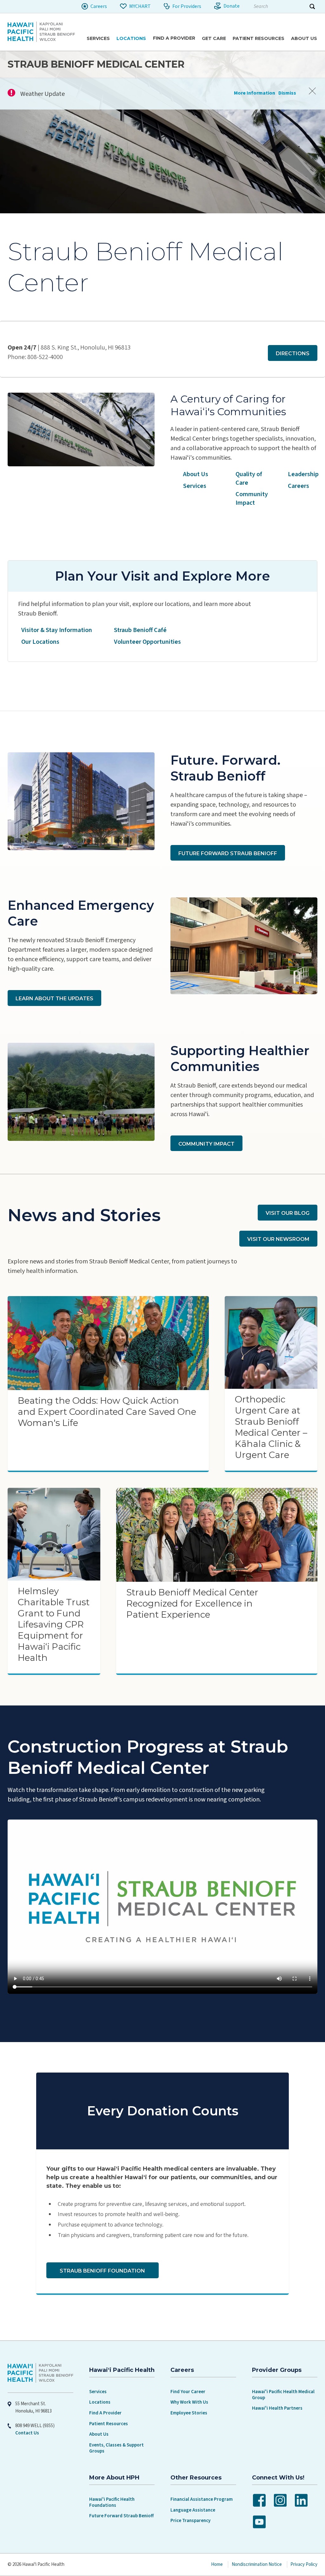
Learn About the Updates (54, 998)
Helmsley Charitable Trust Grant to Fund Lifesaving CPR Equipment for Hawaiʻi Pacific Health (54, 1624)
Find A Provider (105, 2413)
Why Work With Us (189, 2402)
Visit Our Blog (288, 1213)
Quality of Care (249, 479)
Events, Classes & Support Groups (116, 2448)
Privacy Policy (304, 2564)
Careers (298, 486)
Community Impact (252, 499)
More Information (255, 93)
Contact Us (27, 2433)
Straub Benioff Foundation (102, 2271)
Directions (293, 353)
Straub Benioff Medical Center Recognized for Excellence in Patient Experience (192, 1603)
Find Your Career (188, 2392)
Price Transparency (190, 2521)
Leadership (303, 474)
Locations (100, 2402)
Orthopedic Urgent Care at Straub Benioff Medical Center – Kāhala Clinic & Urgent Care (271, 1427)
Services (195, 486)
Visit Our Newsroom (278, 1239)
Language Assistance (193, 2510)
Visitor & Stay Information (57, 630)
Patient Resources (109, 2424)
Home (217, 2564)
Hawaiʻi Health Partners (277, 2408)
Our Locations (40, 642)
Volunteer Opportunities (147, 642)
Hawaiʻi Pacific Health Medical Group (283, 2395)
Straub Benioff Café (140, 630)
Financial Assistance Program (202, 2499)
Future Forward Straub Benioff (228, 853)
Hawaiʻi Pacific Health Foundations (112, 2502)
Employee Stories (189, 2413)
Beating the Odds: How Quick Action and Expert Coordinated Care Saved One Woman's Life (107, 1412)
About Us (196, 474)
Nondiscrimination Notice (257, 2564)
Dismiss (287, 93)
